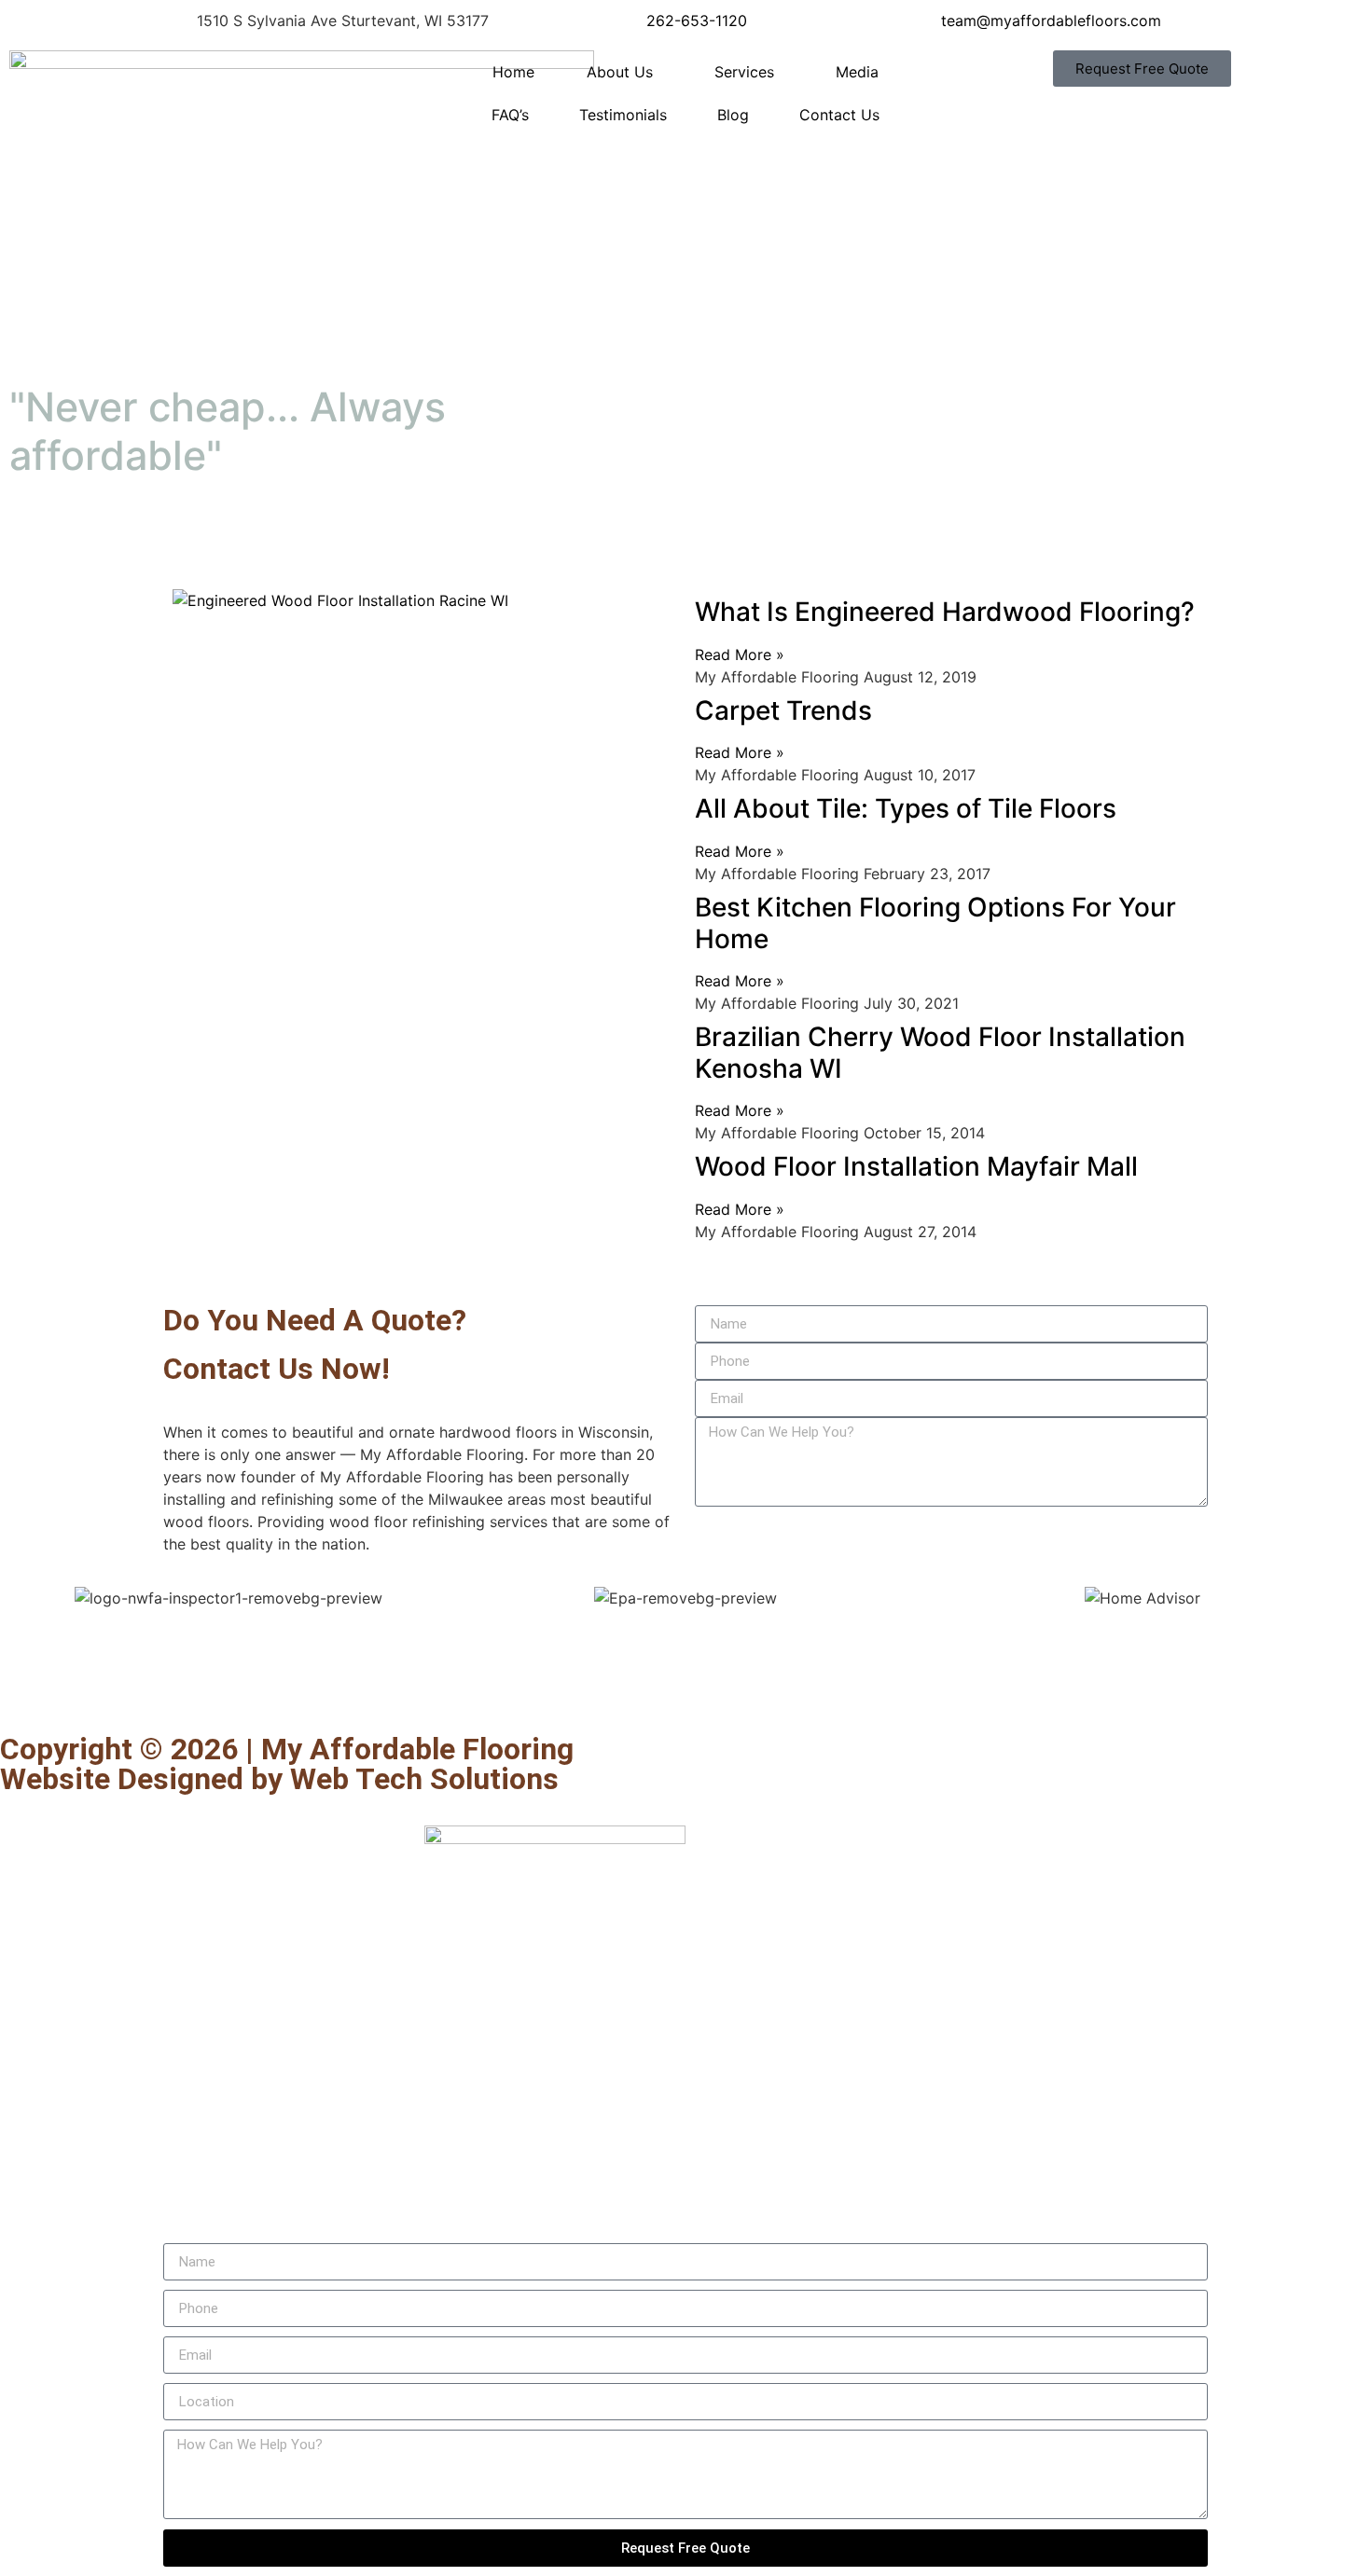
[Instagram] (280, 1683)
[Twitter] (75, 1683)
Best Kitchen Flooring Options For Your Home (935, 923)
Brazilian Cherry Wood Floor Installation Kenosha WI (940, 1053)
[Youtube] (126, 1683)
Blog (733, 115)
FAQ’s (510, 115)
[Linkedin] (228, 1683)
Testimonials (623, 115)
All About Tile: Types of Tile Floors (906, 808)
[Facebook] (23, 1683)
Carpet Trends (783, 710)
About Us (620, 72)
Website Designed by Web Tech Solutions (279, 1779)
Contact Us (839, 115)
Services (744, 72)
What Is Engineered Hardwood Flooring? (945, 612)
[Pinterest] (177, 1683)
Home (513, 72)
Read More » (740, 654)
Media (857, 72)
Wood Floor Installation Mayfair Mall (916, 1166)
